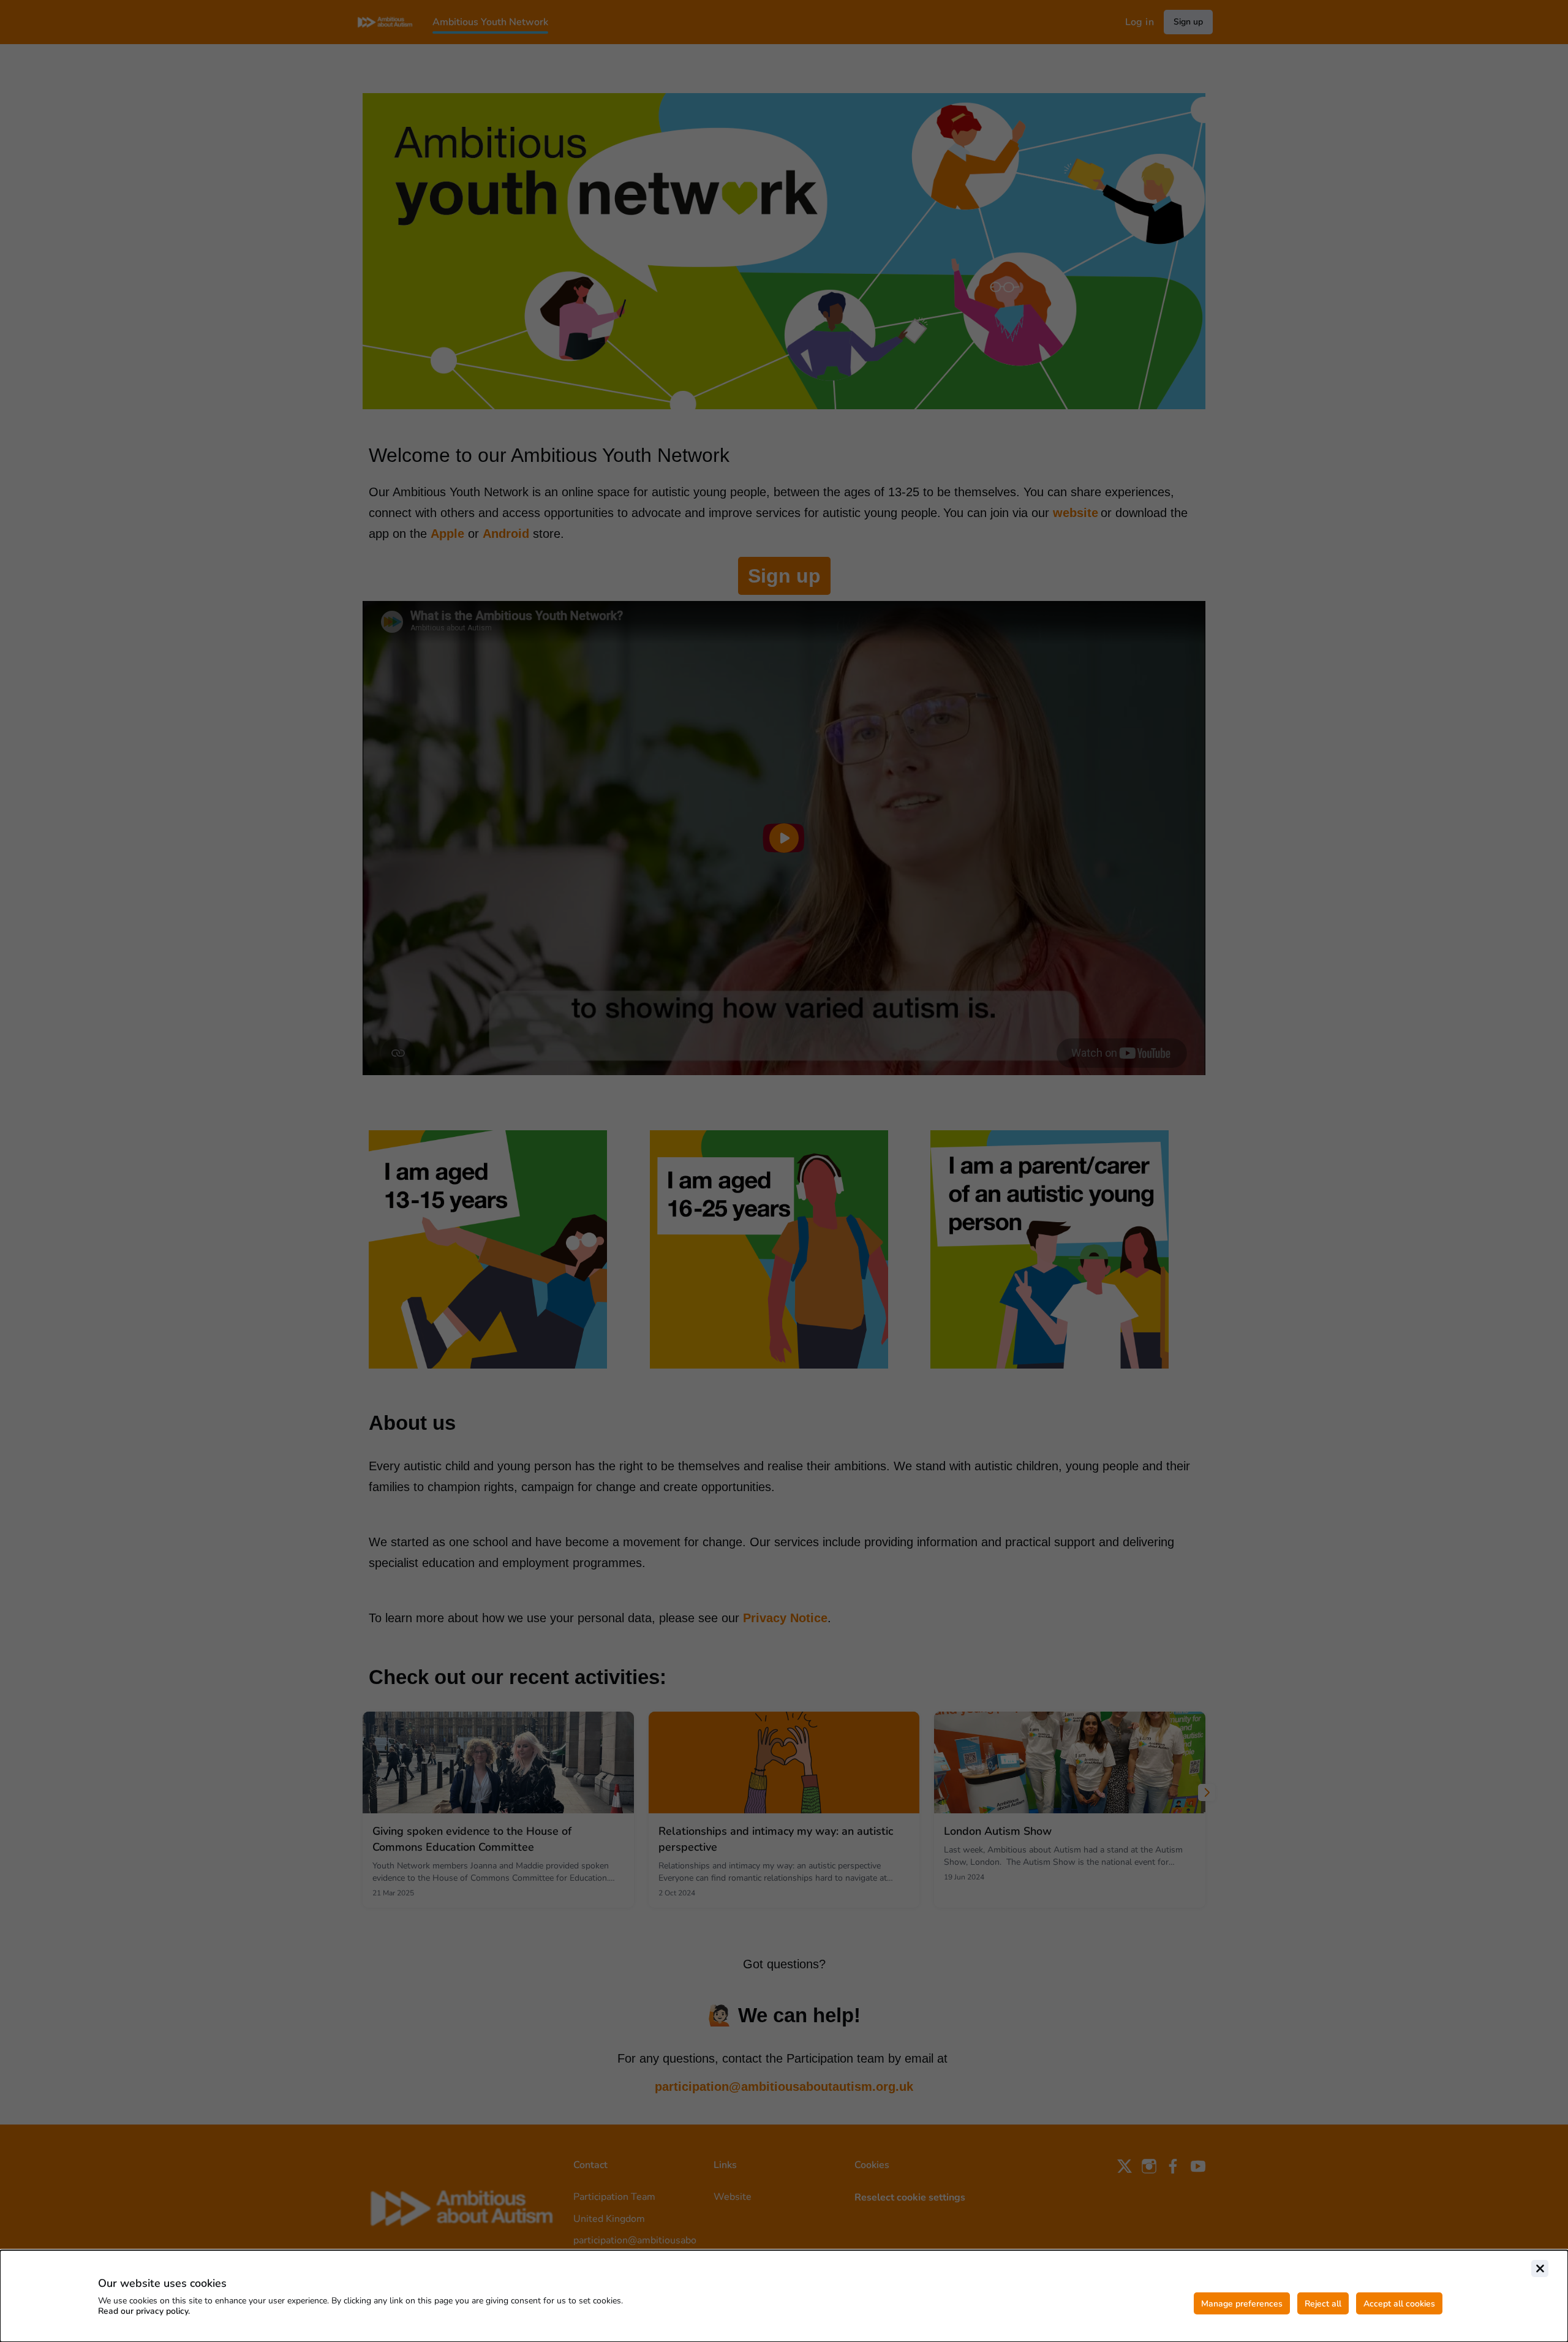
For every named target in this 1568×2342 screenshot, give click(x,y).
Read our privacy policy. (144, 2311)
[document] (784, 2296)
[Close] (1540, 2268)
